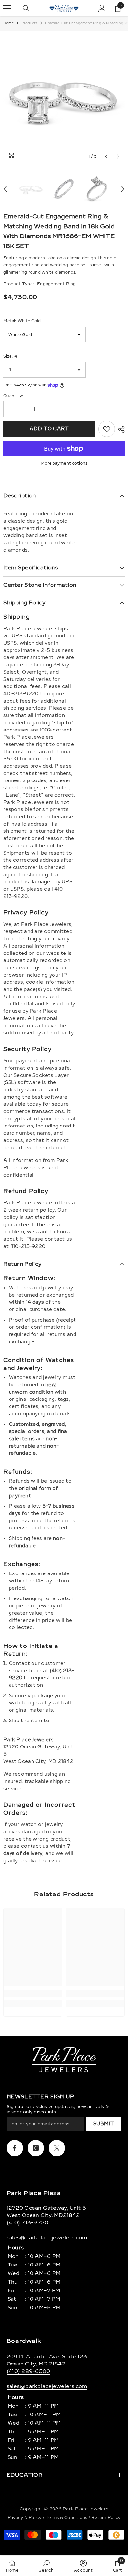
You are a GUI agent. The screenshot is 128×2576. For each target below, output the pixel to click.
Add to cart (49, 429)
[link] (33, 1993)
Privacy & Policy (25, 2518)
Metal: (22, 321)
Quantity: (13, 396)
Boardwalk (24, 2341)
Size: (10, 356)
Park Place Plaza (34, 2193)
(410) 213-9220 (27, 2223)
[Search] (26, 8)
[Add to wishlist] (107, 429)
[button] (106, 156)
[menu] (7, 8)
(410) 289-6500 (28, 2371)
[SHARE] (120, 429)
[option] (64, 97)
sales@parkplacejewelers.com (47, 2238)
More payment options (64, 463)
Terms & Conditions (67, 2518)
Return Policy (106, 2518)
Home (9, 23)
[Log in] (102, 8)
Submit (104, 2124)
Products (30, 23)
